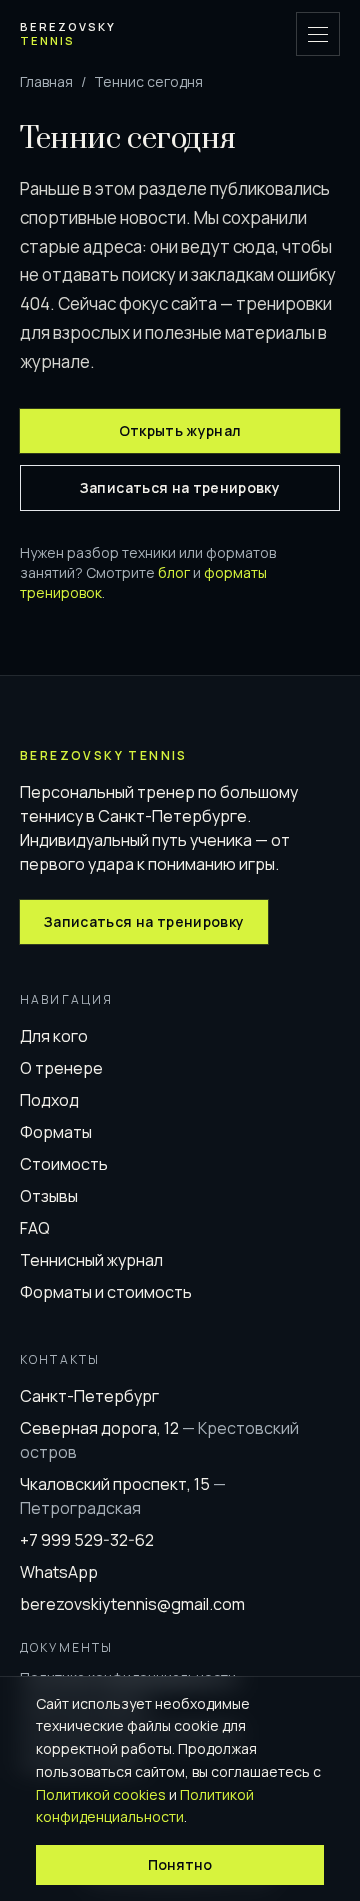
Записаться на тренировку (180, 487)
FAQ (35, 1228)
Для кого (54, 1036)
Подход (49, 1100)
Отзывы (49, 1196)
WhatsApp (59, 1572)
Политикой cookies (101, 1794)
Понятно (180, 1864)
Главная (46, 81)
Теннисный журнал (91, 1260)
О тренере (61, 1068)
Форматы (56, 1132)
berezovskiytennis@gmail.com (132, 1604)
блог (174, 572)
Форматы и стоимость (106, 1292)
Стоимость (64, 1164)
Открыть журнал (180, 430)
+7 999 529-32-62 (87, 1540)
